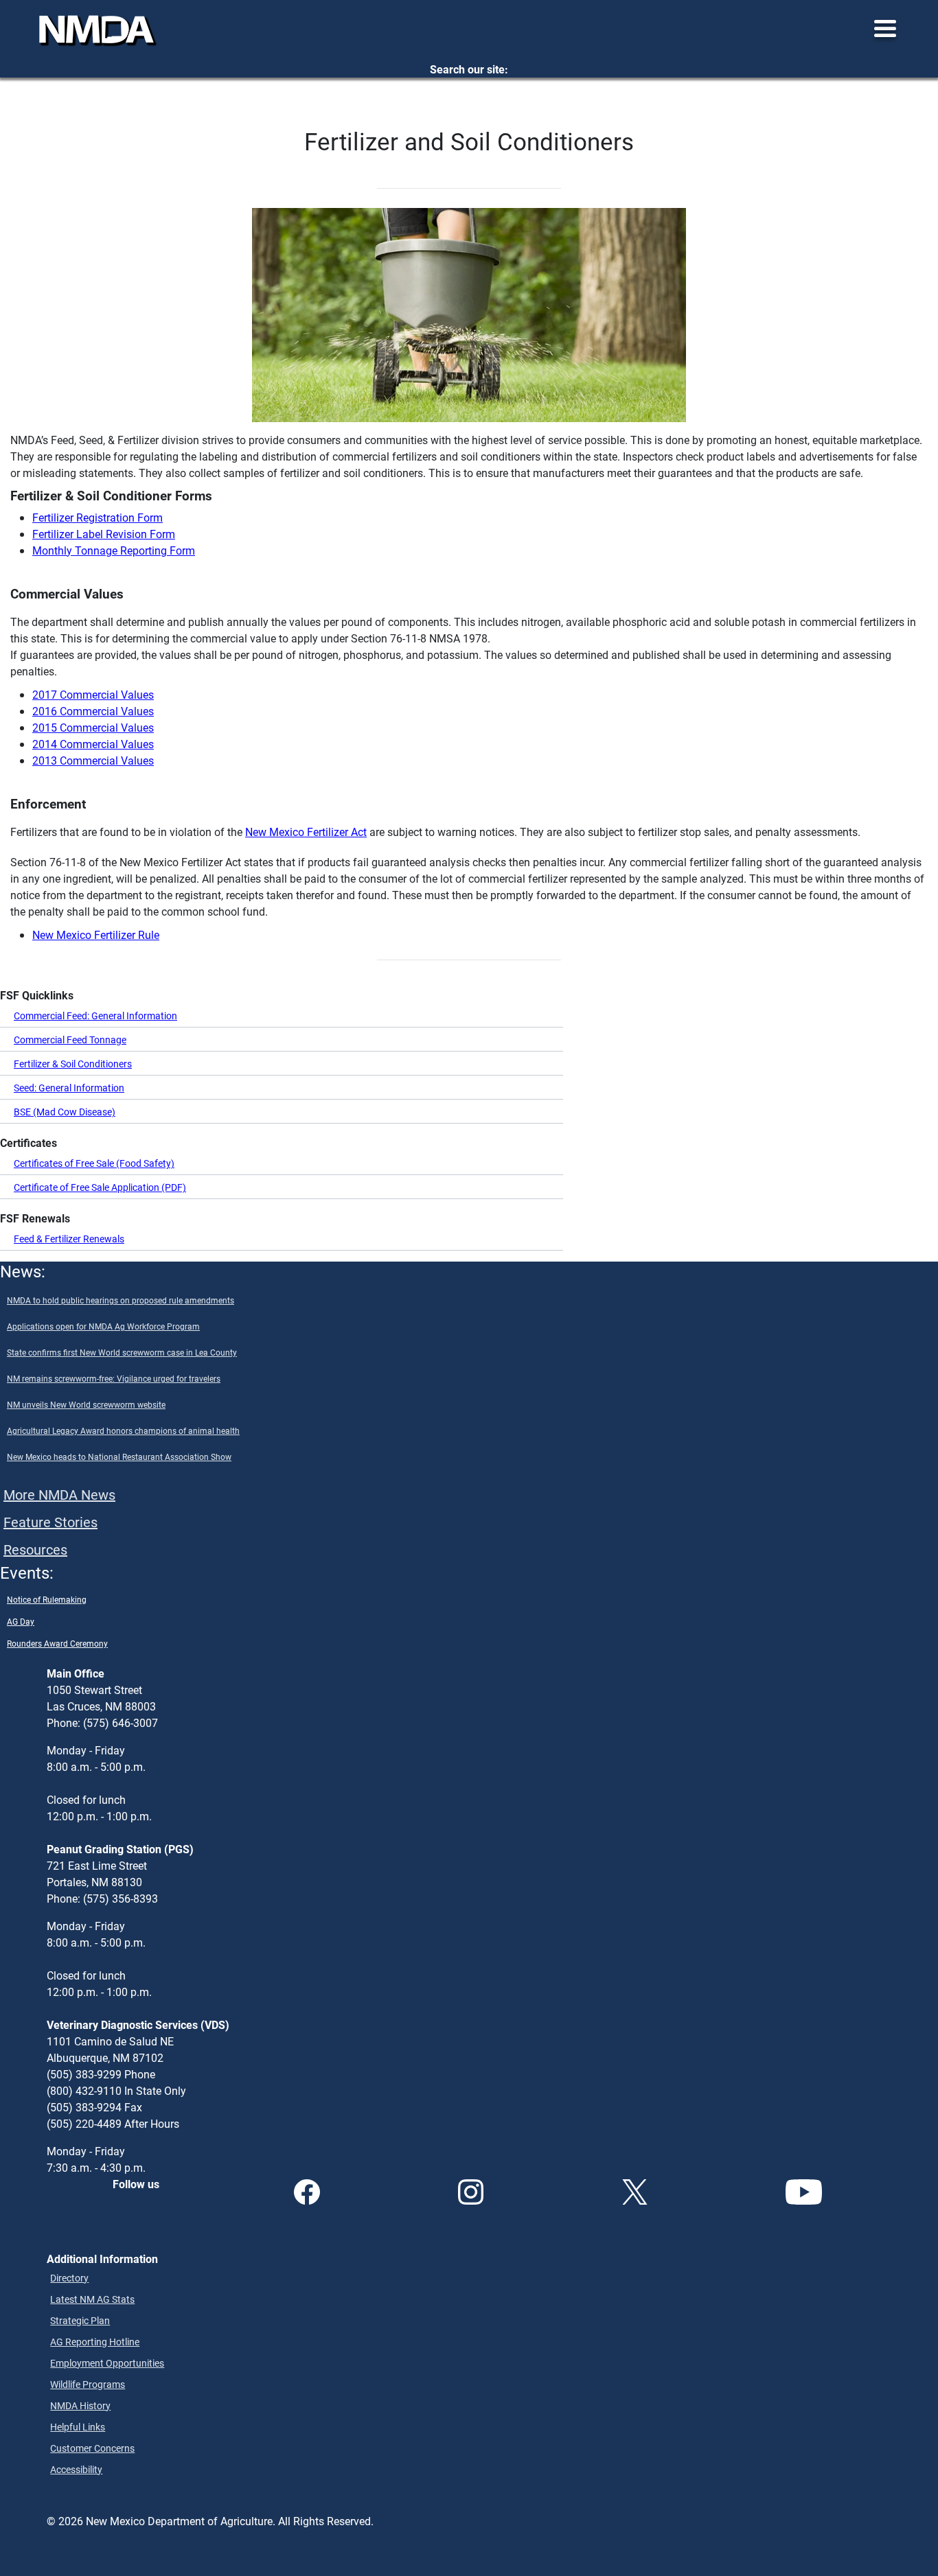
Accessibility (76, 2469)
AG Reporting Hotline (95, 2342)
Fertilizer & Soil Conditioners (73, 1064)
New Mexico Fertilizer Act (306, 832)
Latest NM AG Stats (92, 2299)
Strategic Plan (80, 2320)
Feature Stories (50, 1522)
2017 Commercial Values (93, 694)
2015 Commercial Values (93, 727)
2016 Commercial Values (93, 711)
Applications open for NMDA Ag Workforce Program (103, 1326)
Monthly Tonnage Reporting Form (114, 550)
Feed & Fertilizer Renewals (69, 1239)
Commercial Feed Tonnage (70, 1040)
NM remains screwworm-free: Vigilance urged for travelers (114, 1378)
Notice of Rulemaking (47, 1599)
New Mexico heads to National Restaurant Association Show (119, 1457)
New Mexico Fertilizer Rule (96, 935)
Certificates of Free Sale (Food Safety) (94, 1163)
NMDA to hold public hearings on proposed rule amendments (121, 1300)
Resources (35, 1549)
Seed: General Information (69, 1088)
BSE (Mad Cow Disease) (65, 1112)
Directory (69, 2278)
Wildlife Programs (88, 2384)
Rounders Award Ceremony (57, 1643)
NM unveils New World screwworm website (86, 1404)
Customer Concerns (92, 2448)
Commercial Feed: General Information (95, 1016)
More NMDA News (59, 1494)
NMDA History (80, 2405)
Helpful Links (78, 2427)
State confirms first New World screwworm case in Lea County (122, 1352)
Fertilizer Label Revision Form (104, 534)
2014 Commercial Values (93, 744)
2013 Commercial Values (93, 760)
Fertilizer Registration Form (98, 517)
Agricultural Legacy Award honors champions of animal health (123, 1430)
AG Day (21, 1621)
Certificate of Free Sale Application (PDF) (100, 1187)
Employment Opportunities (107, 2363)
